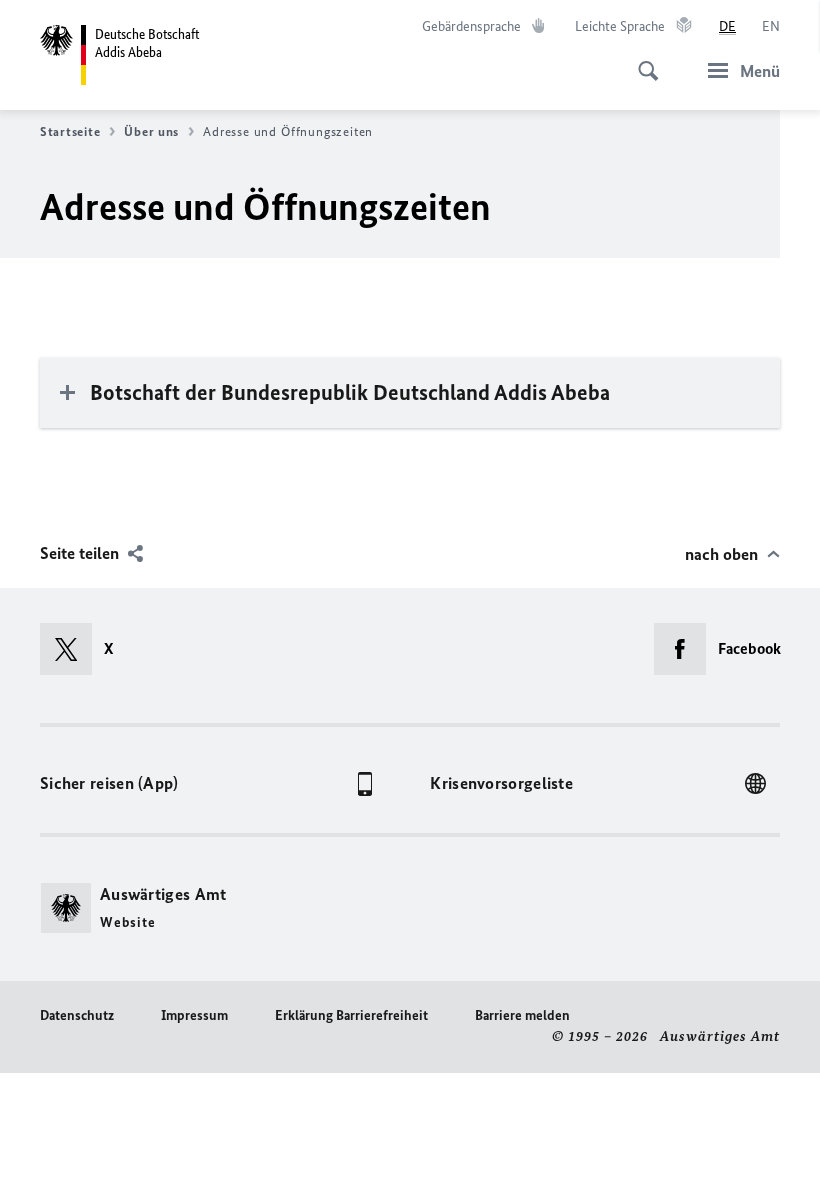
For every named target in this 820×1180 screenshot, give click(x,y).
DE (727, 26)
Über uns (151, 131)
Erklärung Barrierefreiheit (351, 1015)
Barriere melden (522, 1015)
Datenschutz (77, 1015)
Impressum (194, 1015)
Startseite (70, 131)
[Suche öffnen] (642, 60)
